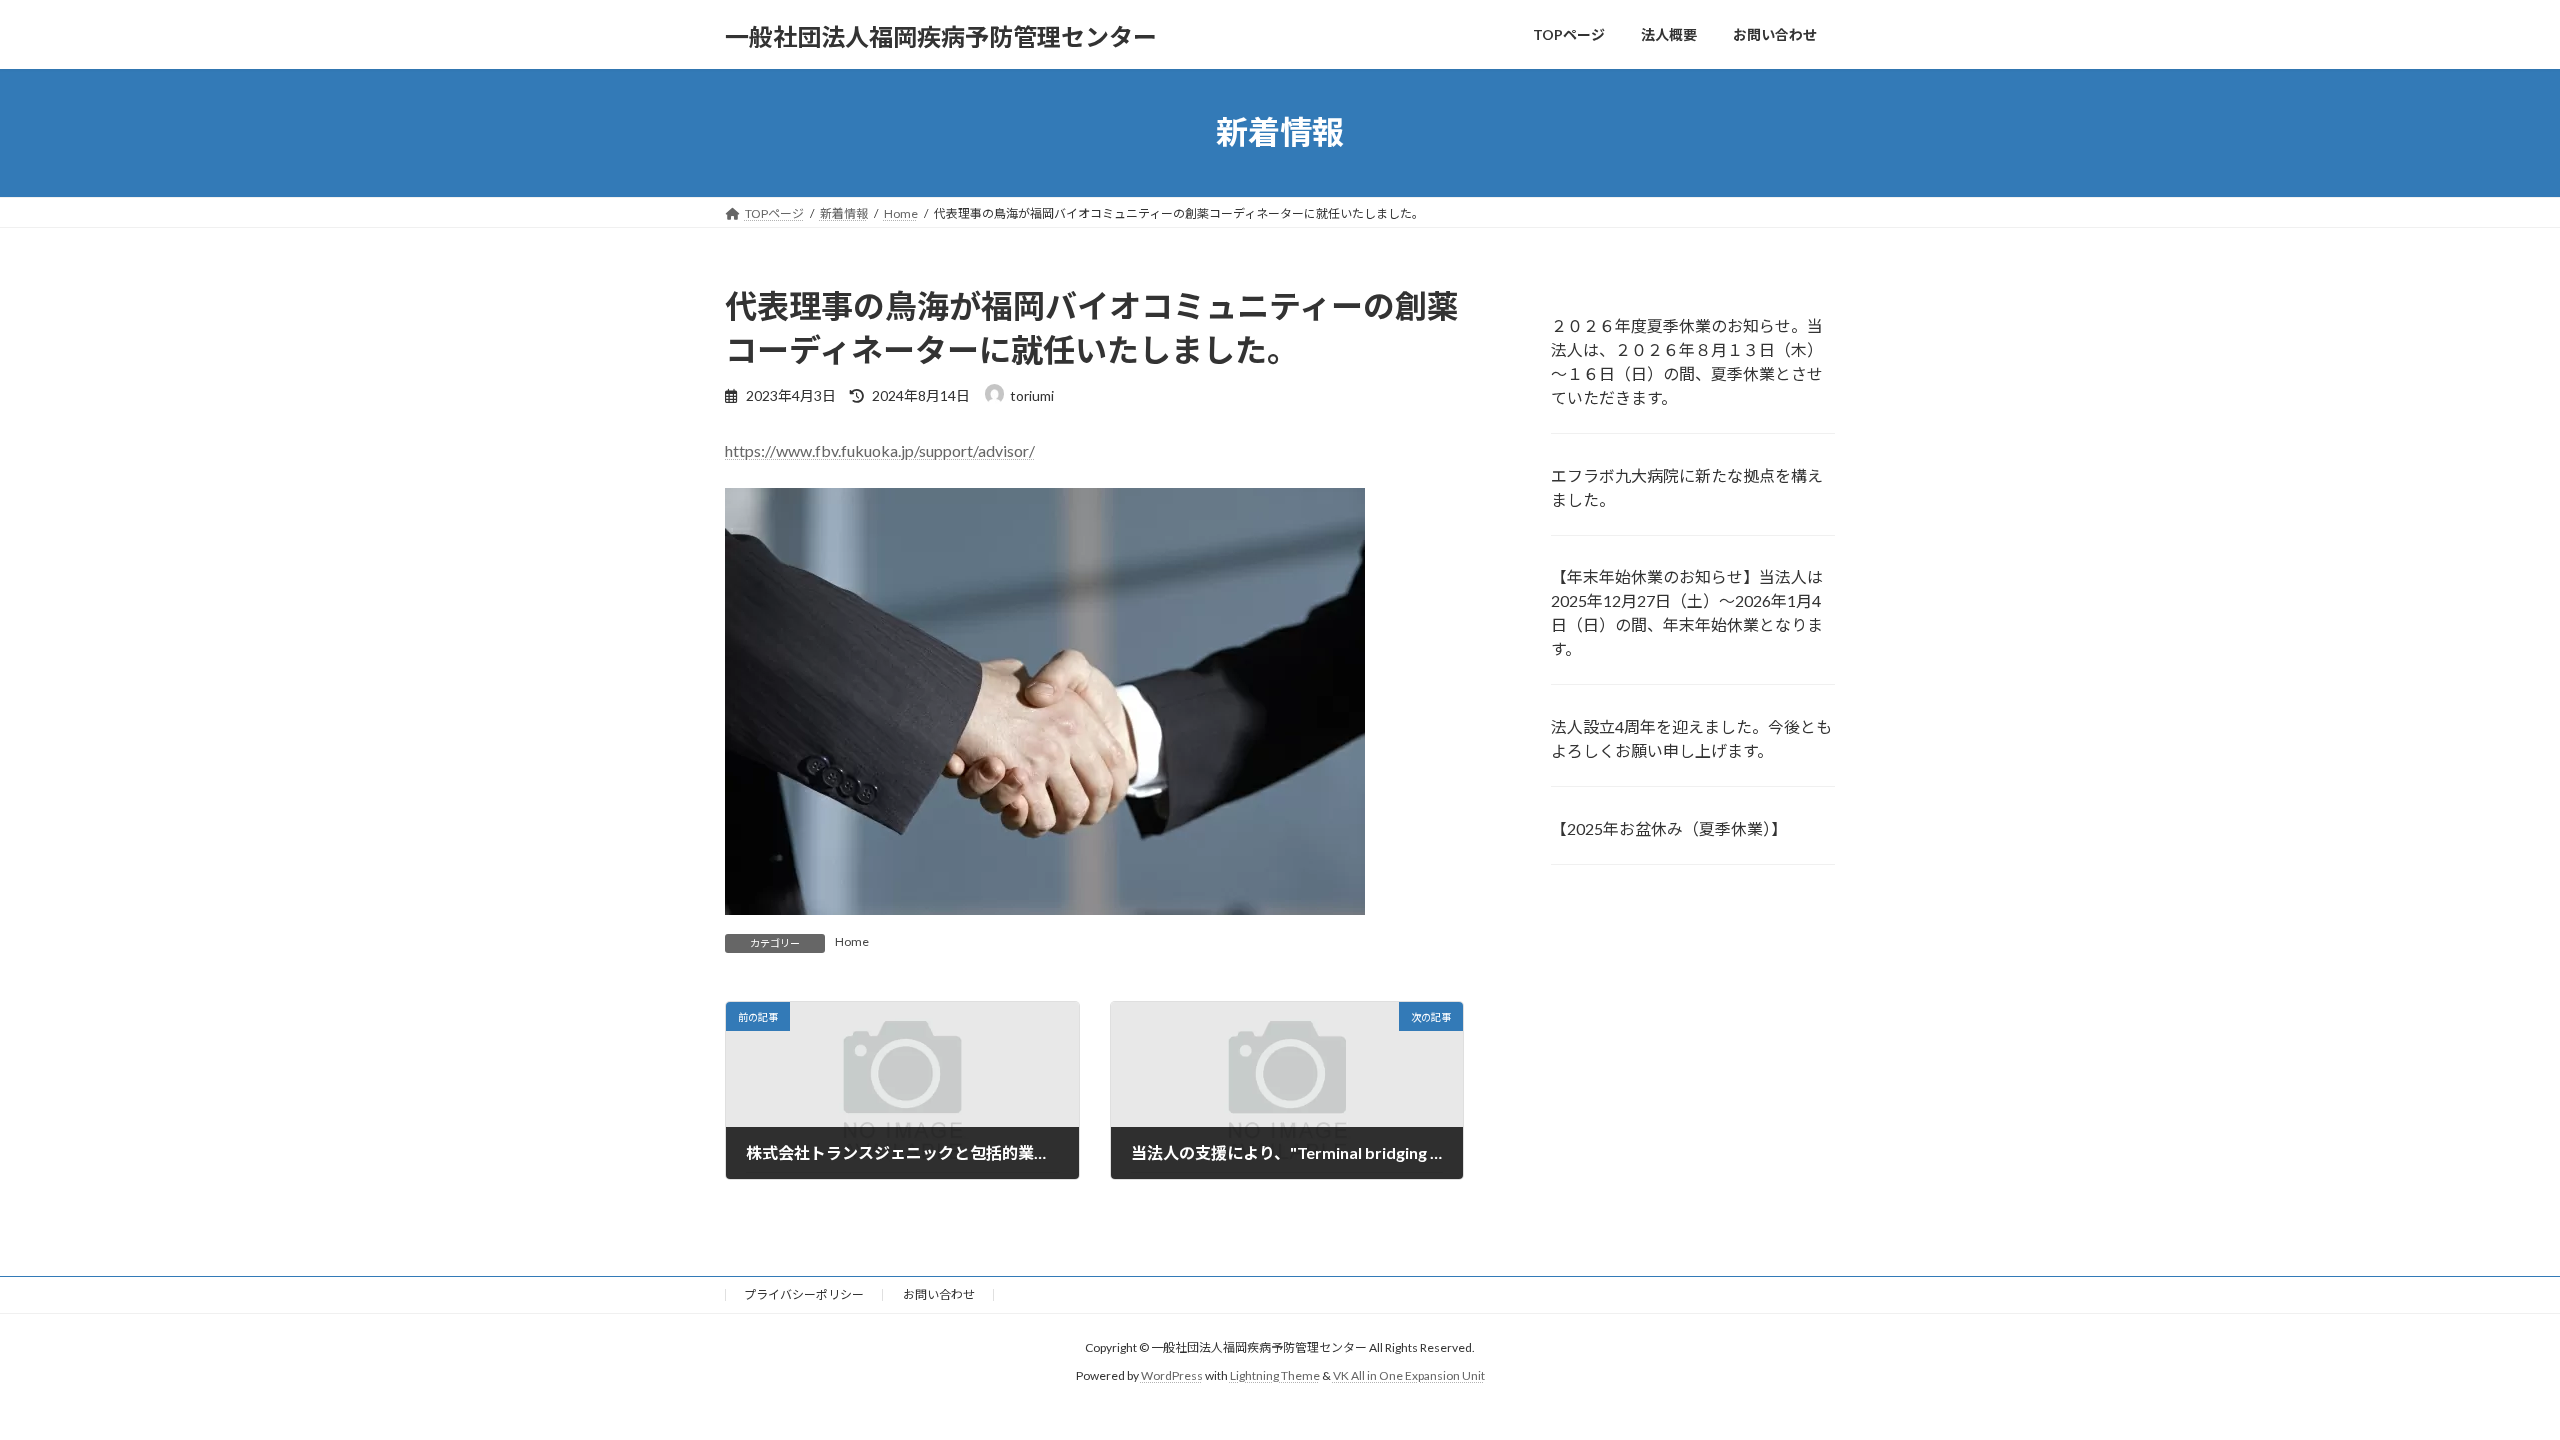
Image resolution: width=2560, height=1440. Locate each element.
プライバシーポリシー (804, 1294)
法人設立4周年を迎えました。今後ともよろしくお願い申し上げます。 (1691, 738)
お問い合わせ (939, 1294)
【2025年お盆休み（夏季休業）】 (1669, 828)
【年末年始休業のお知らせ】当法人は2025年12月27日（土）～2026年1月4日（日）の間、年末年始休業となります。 (1687, 612)
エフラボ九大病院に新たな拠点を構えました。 (1687, 486)
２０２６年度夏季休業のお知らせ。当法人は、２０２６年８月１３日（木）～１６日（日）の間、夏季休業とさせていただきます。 (1687, 360)
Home (852, 941)
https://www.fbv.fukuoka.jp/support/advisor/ (880, 450)
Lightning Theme (1275, 1376)
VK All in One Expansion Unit (1409, 1376)
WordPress (1172, 1376)
